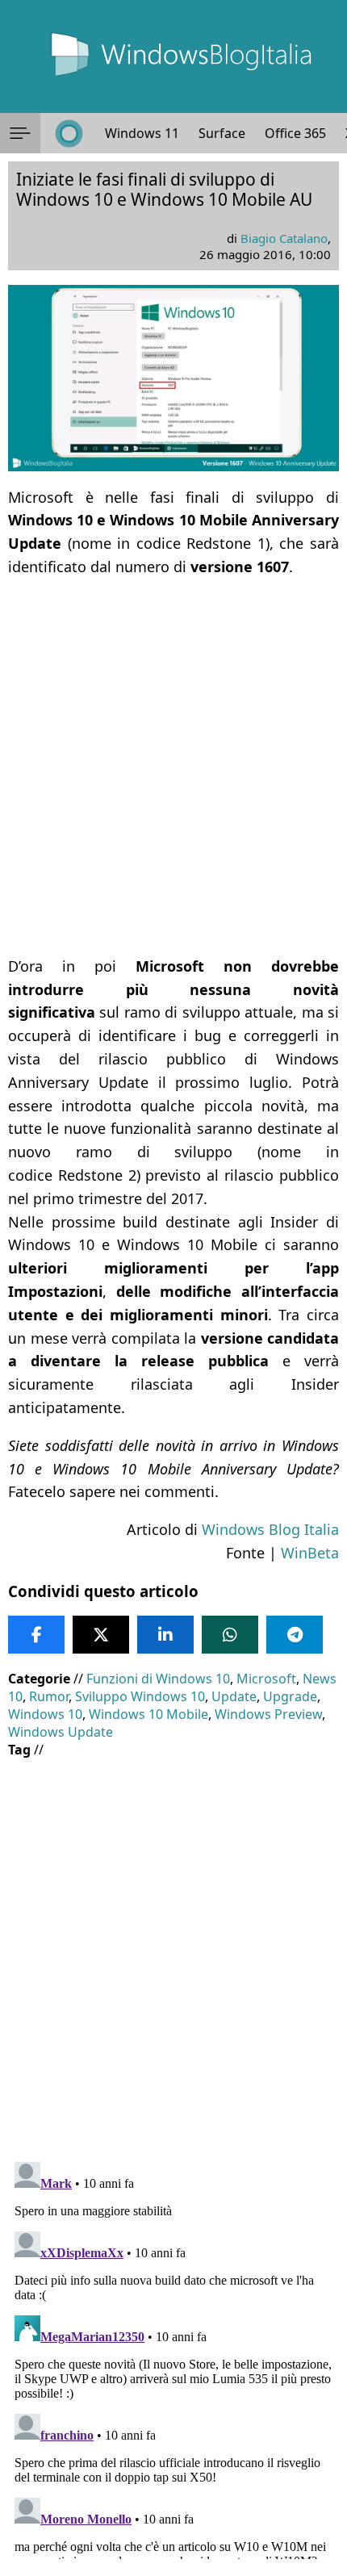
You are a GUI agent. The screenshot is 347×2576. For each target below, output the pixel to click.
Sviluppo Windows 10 (140, 1696)
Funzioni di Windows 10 (158, 1679)
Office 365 (295, 133)
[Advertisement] (173, 767)
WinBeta (310, 1553)
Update (234, 1696)
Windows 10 (45, 1714)
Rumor (49, 1696)
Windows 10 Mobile (148, 1714)
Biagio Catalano (284, 238)
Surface (222, 133)
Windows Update (61, 1732)
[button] (20, 133)
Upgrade (290, 1696)
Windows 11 (142, 133)
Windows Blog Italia (270, 1529)
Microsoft (266, 1679)
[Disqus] (173, 2357)
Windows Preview (268, 1714)
